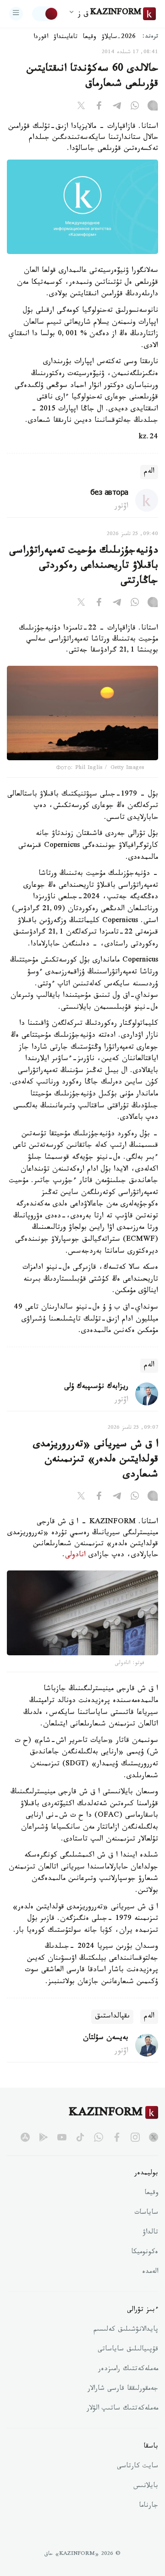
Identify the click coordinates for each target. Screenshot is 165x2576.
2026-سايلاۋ (119, 38)
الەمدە (150, 2272)
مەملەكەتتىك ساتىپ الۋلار (122, 2409)
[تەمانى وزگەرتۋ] (45, 14)
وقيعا (90, 38)
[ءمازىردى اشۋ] (16, 14)
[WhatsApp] (135, 107)
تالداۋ (150, 2233)
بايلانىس (146, 2487)
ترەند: (150, 37)
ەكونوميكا (145, 2253)
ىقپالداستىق (112, 2017)
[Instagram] (153, 107)
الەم (149, 472)
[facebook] (117, 2137)
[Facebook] (99, 107)
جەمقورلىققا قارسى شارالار (123, 2389)
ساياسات (146, 2213)
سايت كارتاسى (137, 2467)
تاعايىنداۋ (66, 38)
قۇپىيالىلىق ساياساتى (128, 2350)
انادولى (75, 1556)
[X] (81, 107)
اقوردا (41, 38)
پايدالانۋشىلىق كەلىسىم (126, 2330)
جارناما (148, 2506)
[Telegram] (117, 107)
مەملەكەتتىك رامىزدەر (128, 2370)
